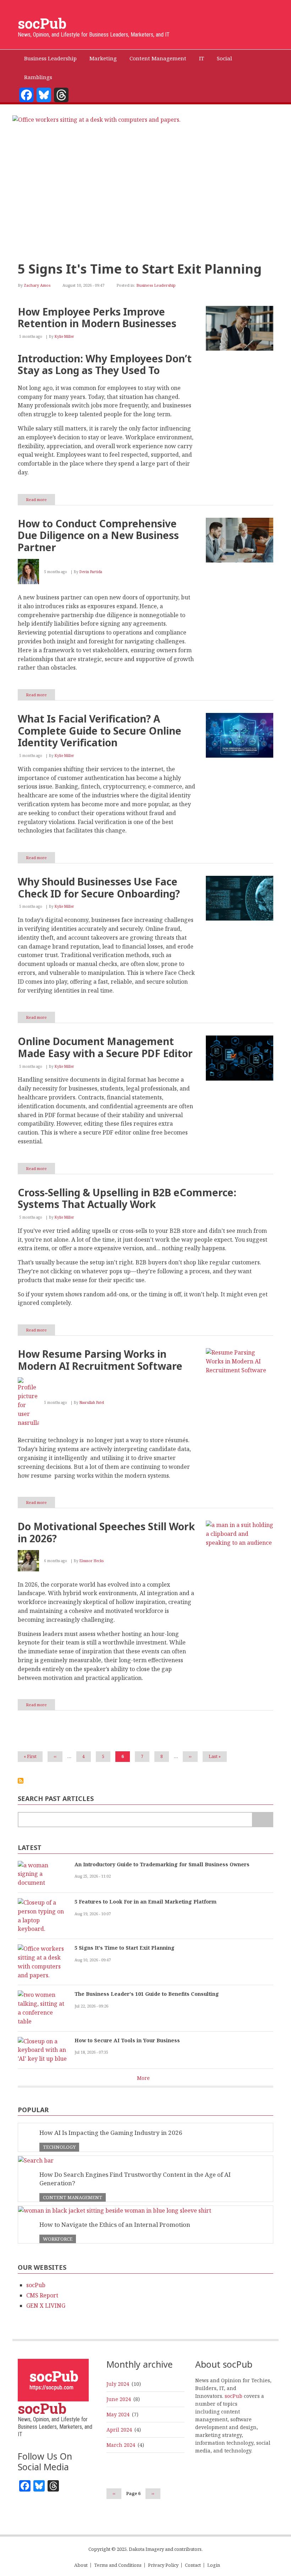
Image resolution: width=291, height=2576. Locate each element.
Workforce (58, 2239)
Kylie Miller (64, 336)
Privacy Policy (163, 2565)
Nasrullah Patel (92, 1402)
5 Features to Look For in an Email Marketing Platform (145, 1902)
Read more (40, 501)
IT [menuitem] (202, 58)
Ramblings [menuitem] (38, 77)
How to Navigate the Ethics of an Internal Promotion (115, 2225)
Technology (59, 2147)
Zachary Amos (37, 285)
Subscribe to (21, 1781)
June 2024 (119, 2399)
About (81, 2565)
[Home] (53, 2380)
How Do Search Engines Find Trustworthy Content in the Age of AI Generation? (135, 2179)
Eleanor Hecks (92, 1561)
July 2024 (118, 2384)
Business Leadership (156, 285)
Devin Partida (91, 572)
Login (214, 2565)
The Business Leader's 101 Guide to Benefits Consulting (147, 1994)
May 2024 (118, 2414)
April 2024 (119, 2430)
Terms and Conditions (118, 2565)
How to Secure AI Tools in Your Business (127, 2040)
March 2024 (121, 2445)
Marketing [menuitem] (103, 58)
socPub (42, 23)
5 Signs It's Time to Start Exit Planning (140, 269)
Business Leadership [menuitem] (50, 58)
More (143, 2078)
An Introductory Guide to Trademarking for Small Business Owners (162, 1864)
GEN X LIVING (46, 2306)
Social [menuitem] (224, 58)
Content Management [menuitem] (158, 58)
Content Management (73, 2197)
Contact (193, 2565)
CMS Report (42, 2295)
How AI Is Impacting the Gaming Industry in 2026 (111, 2133)
